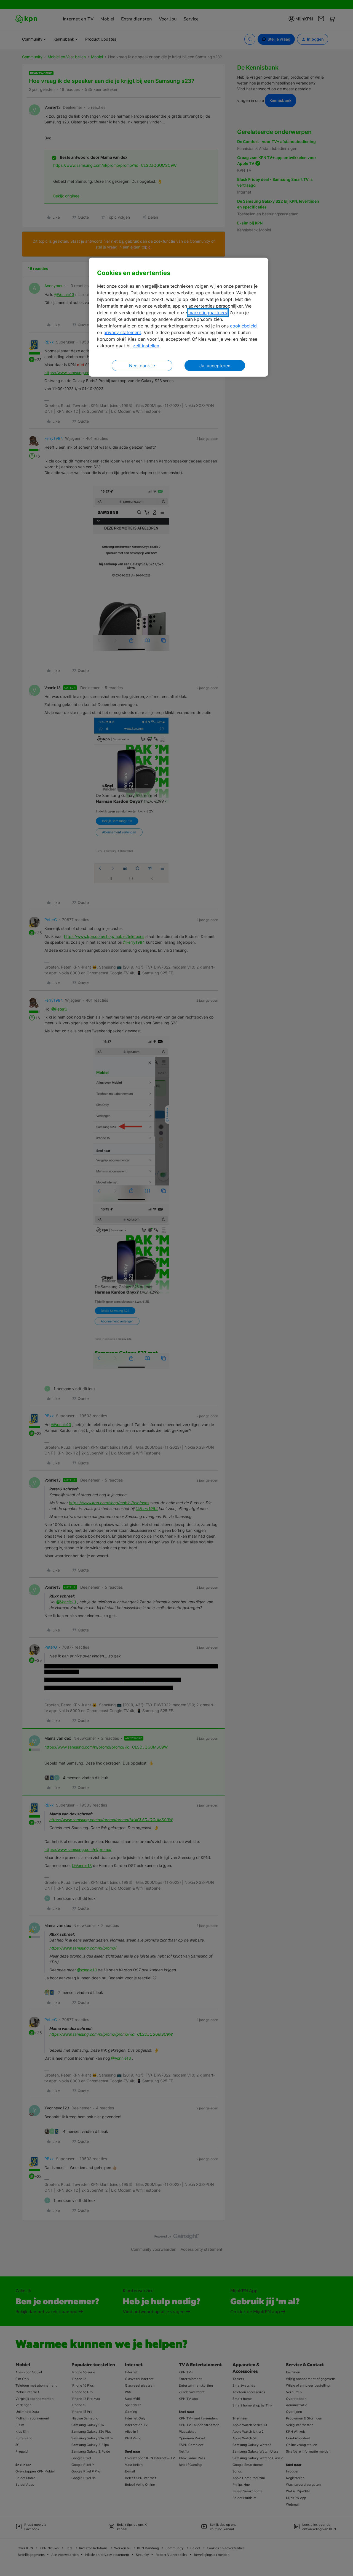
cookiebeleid (243, 326)
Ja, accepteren (215, 366)
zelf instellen (146, 346)
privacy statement (122, 332)
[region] (178, 317)
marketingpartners (208, 313)
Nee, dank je (142, 366)
